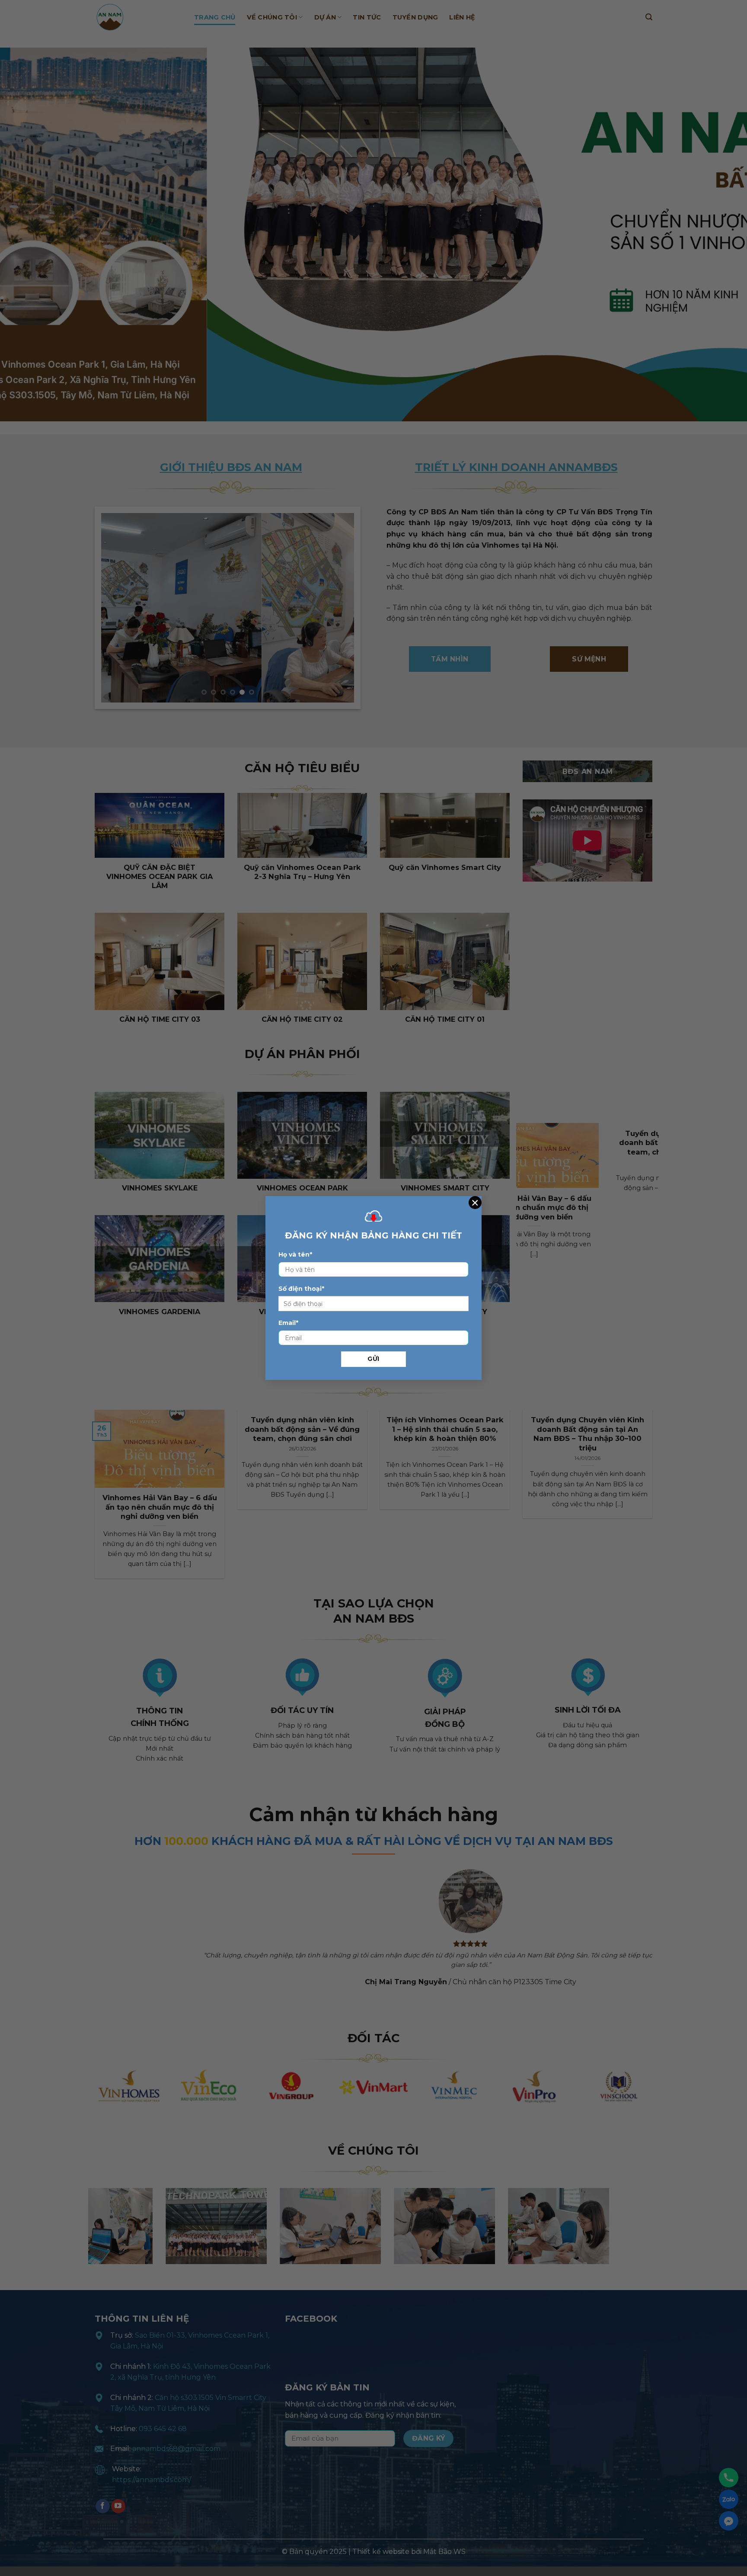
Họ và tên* (295, 1254)
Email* (288, 1323)
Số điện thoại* (301, 1289)
